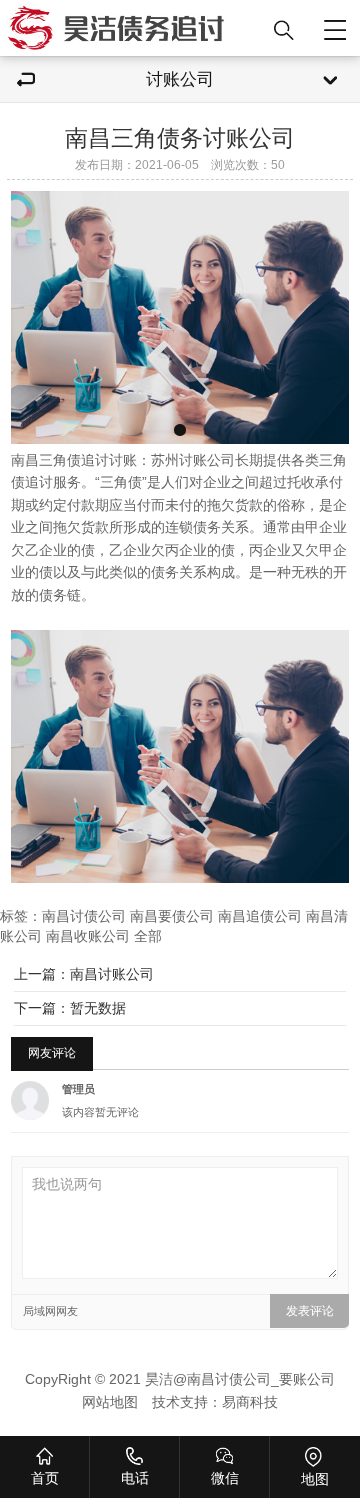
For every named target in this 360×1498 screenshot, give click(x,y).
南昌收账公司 (88, 936)
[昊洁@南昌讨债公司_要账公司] (132, 28)
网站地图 (110, 1402)
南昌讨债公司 (84, 916)
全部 (148, 936)
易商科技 (250, 1402)
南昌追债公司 (260, 916)
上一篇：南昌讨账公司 (84, 974)
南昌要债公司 (172, 916)
